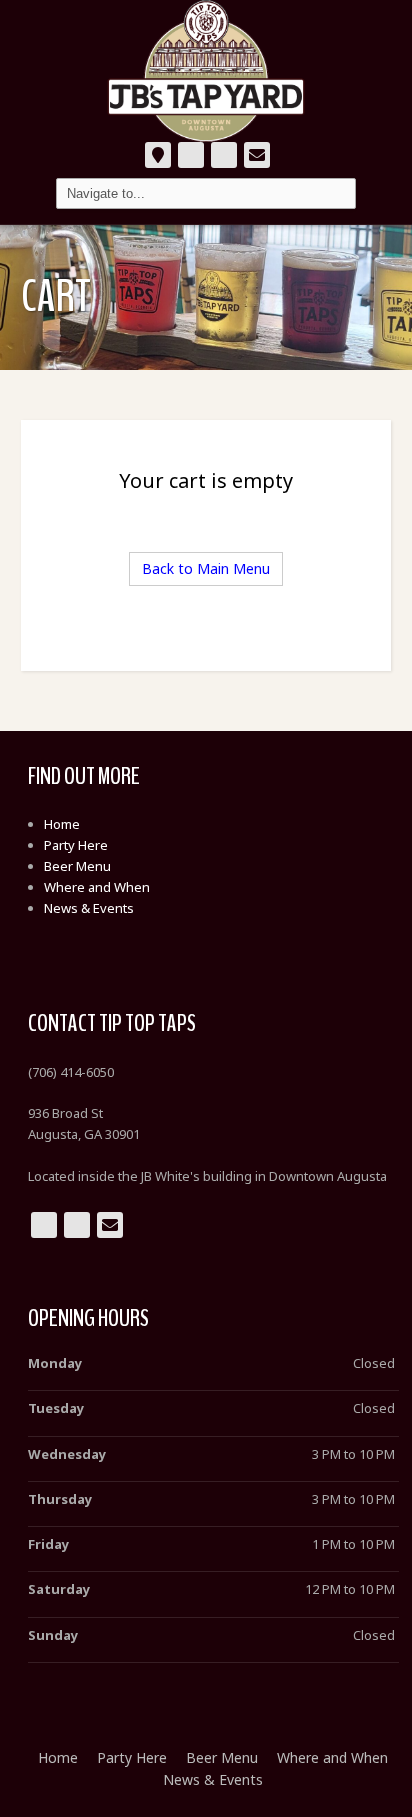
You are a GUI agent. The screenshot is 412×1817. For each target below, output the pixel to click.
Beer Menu (77, 866)
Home (62, 824)
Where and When (97, 887)
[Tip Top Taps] (206, 71)
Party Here (76, 845)
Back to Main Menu (206, 568)
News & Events (89, 908)
